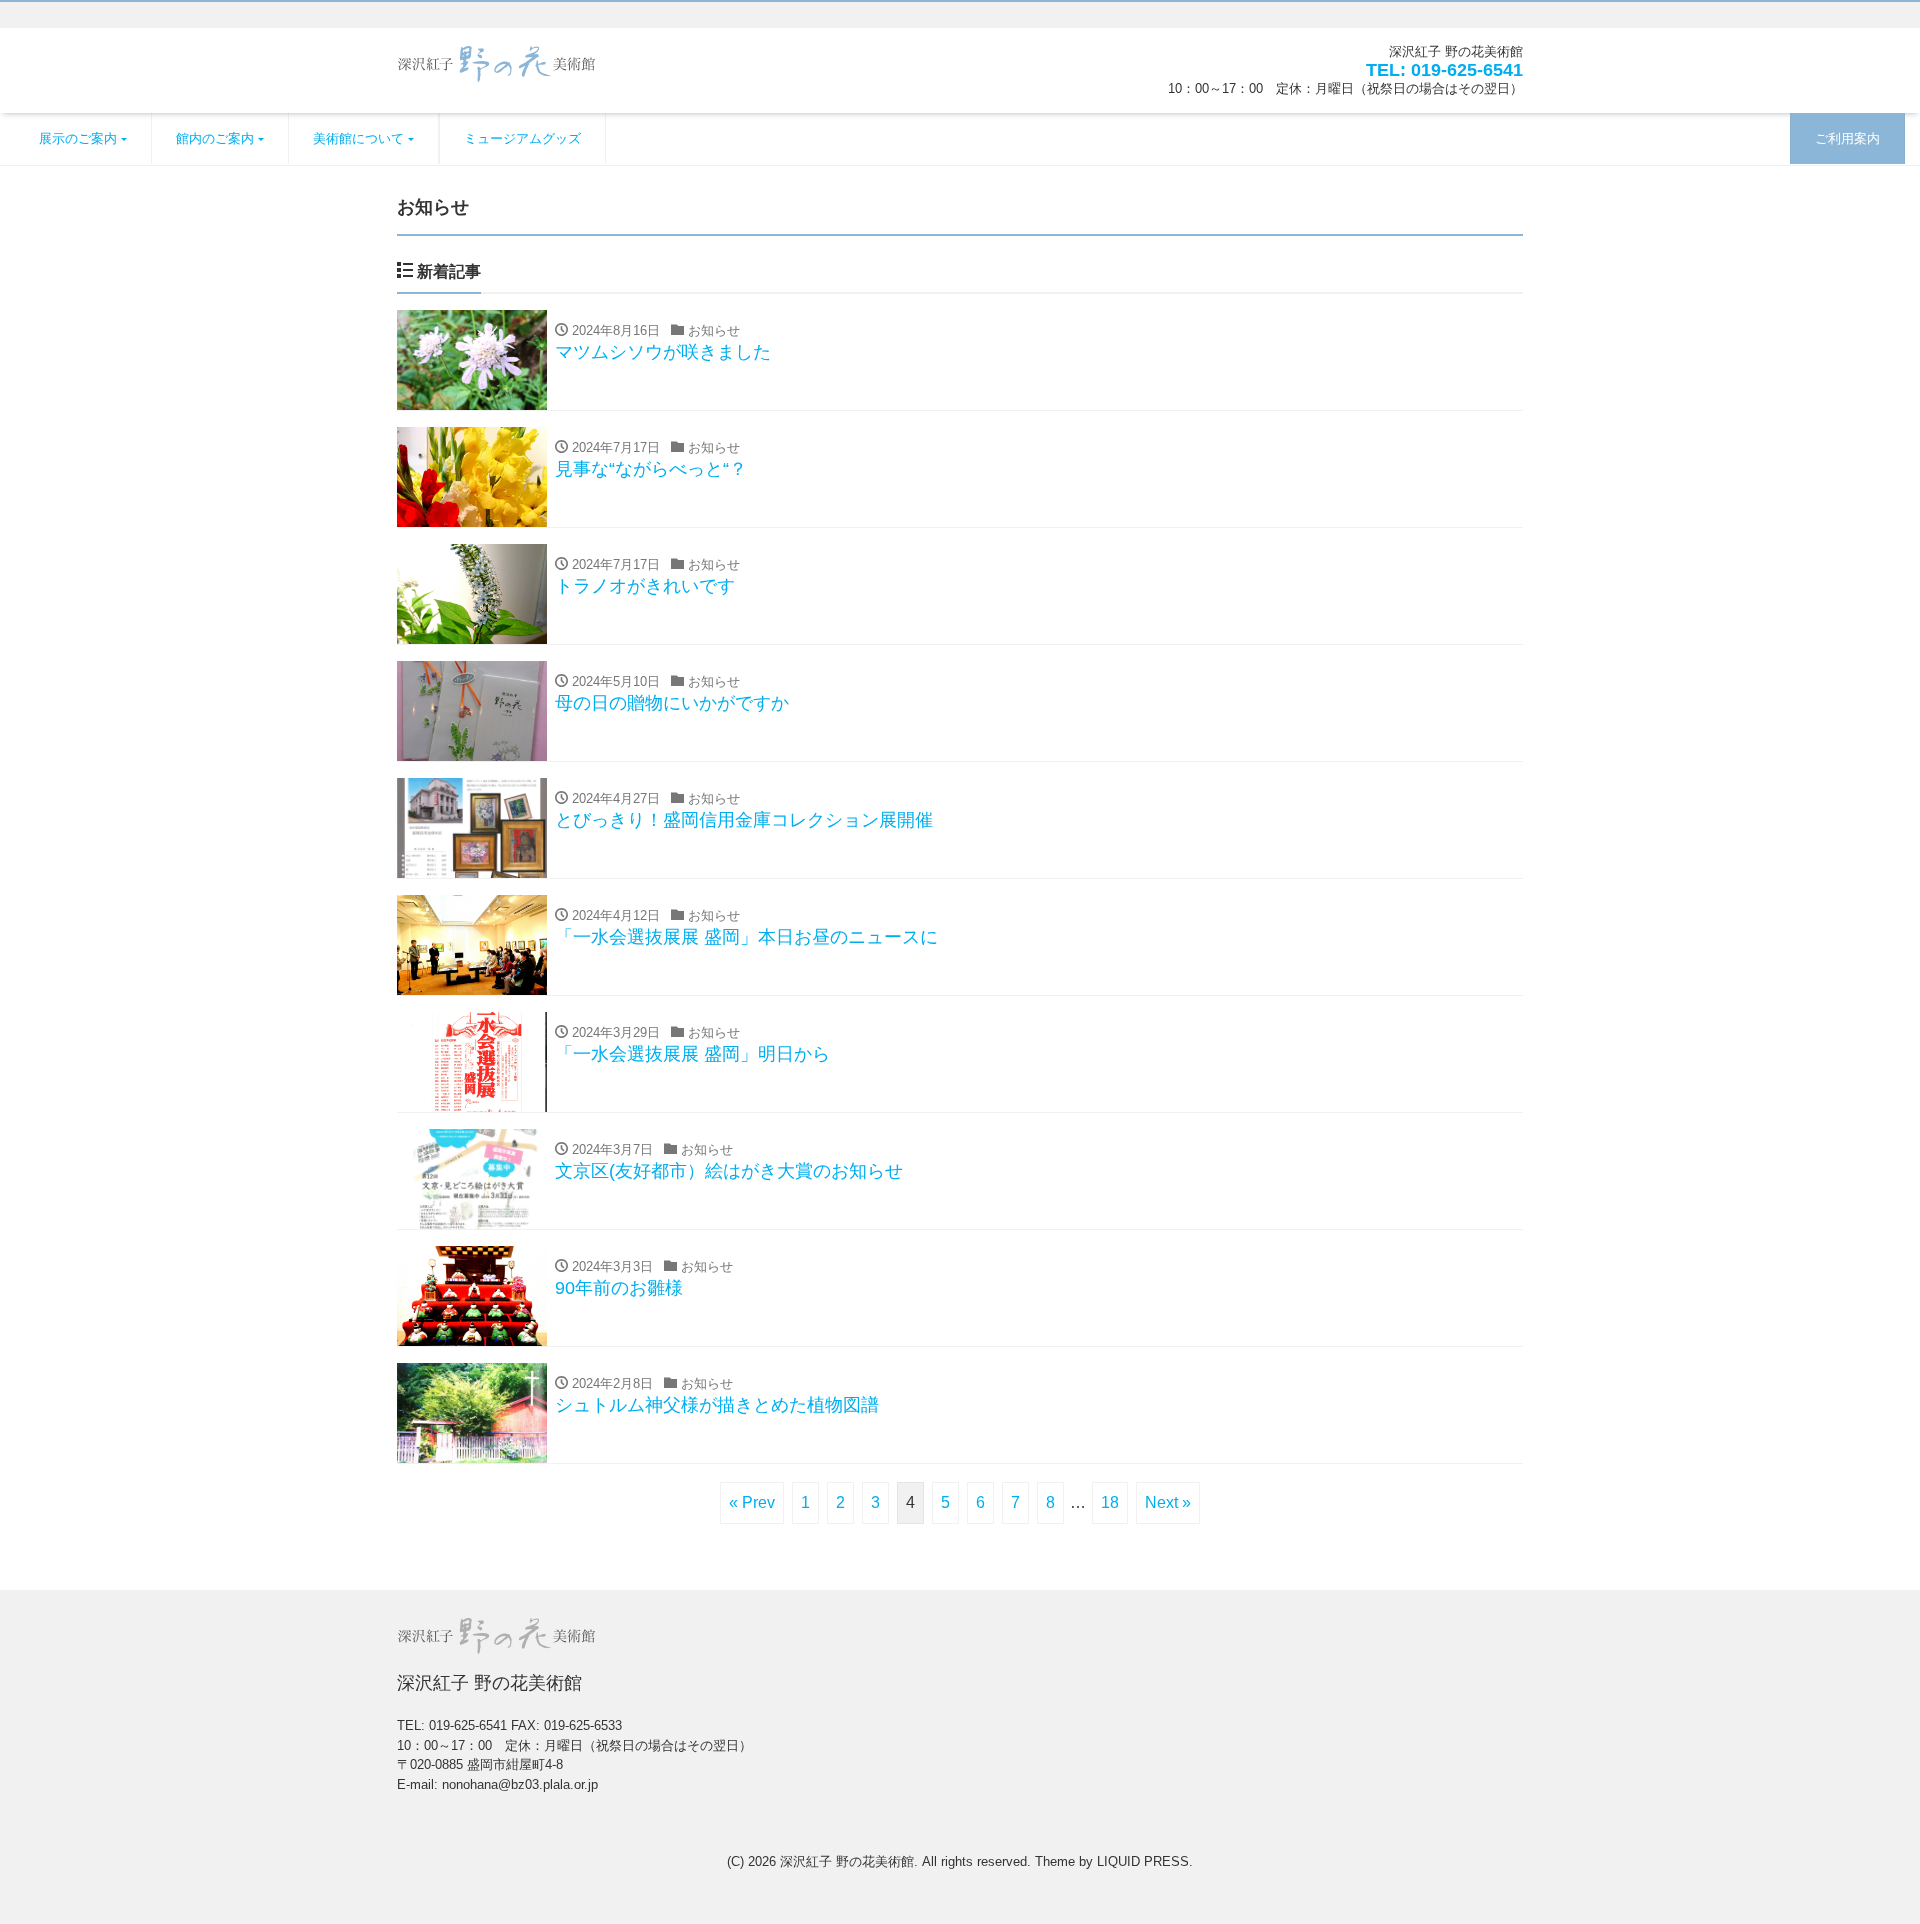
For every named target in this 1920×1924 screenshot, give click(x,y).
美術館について (358, 138)
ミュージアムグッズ (522, 138)
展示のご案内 (78, 138)
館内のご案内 (215, 138)
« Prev (752, 1502)
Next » (1168, 1502)
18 (1110, 1502)
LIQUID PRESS (1143, 1861)
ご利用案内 (1847, 138)
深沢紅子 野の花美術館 (847, 1861)
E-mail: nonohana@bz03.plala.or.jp (497, 1784)
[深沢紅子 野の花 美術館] (497, 61)
